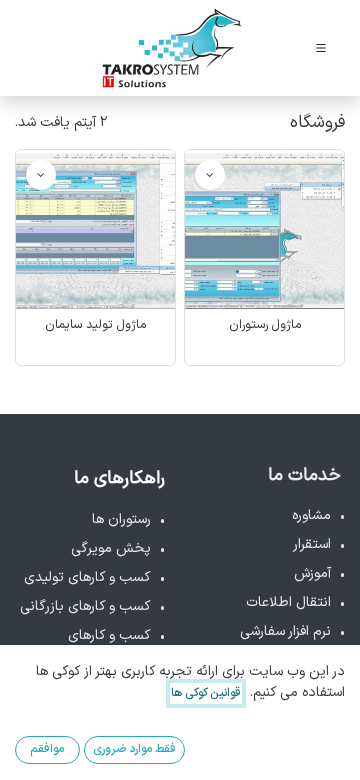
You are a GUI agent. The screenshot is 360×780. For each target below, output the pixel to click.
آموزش (312, 573)
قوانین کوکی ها (206, 693)
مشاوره (311, 515)
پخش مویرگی (111, 548)
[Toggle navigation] (321, 48)
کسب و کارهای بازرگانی (85, 606)
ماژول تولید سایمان (95, 324)
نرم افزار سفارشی (285, 631)
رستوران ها (121, 519)
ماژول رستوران (265, 324)
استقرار (312, 544)
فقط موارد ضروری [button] (134, 749)
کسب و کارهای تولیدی (87, 577)
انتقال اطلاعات (288, 602)
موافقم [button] (47, 749)
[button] (210, 175)
